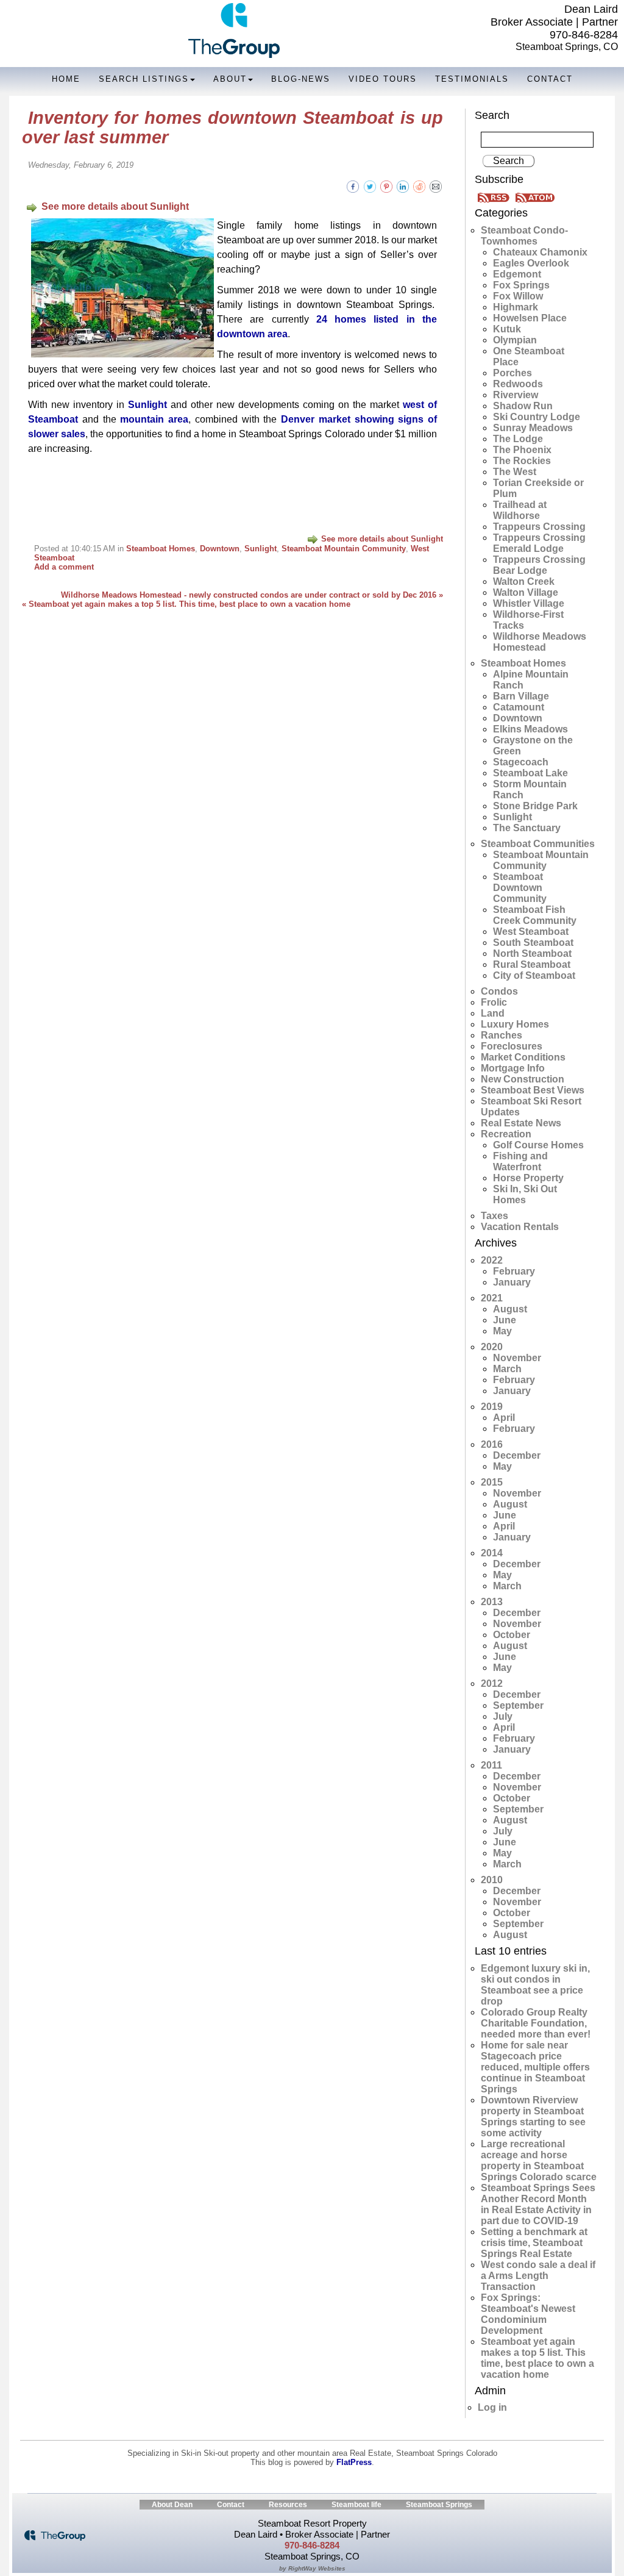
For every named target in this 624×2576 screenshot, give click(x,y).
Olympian (515, 340)
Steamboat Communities (538, 844)
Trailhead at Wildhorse (520, 510)
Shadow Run (523, 406)
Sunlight (147, 405)
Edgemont (517, 274)
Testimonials (472, 79)
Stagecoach (521, 762)
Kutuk (507, 329)
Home (66, 79)
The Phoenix (522, 450)
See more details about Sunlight (115, 206)
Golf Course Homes (538, 1145)
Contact (550, 79)
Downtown (220, 549)
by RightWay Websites (312, 2568)
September (518, 1705)
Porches (512, 373)
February (514, 1271)
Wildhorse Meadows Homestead (540, 642)
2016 (492, 1444)
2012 (492, 1683)
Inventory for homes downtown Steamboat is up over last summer (232, 127)
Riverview (516, 395)
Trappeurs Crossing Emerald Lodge (539, 543)
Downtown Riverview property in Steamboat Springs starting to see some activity (533, 2116)
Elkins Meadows (530, 729)
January (512, 1282)
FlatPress (354, 2462)
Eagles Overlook (531, 263)
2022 (492, 1260)
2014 (492, 1553)
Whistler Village (529, 603)
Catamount (519, 707)
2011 (491, 1765)
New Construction (523, 1079)
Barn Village (521, 696)
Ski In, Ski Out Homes (525, 1194)
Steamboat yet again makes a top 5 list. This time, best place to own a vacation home (537, 2358)
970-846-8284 (584, 35)
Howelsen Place (530, 318)
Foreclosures (512, 1046)
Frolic (494, 1002)
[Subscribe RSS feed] (495, 197)
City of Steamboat (534, 975)
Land (493, 1013)
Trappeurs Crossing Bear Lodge (539, 565)
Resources (288, 2505)
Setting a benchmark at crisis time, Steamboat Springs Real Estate (534, 2243)
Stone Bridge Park (535, 806)
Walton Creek (524, 581)
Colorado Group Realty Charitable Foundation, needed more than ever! (536, 2023)
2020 (492, 1347)
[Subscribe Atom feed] (535, 197)
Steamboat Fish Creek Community (535, 915)
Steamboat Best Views (533, 1090)
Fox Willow (518, 296)
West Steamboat (531, 932)
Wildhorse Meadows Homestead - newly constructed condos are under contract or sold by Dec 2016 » (252, 595)
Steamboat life (356, 2505)
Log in (492, 2407)
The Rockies (522, 461)
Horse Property (528, 1178)
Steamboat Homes (161, 549)
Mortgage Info (513, 1068)
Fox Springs (521, 285)
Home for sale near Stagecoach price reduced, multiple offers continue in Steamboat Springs (535, 2067)
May (502, 1331)
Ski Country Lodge (537, 417)
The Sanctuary (527, 828)
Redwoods (518, 384)
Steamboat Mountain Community (344, 549)
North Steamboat (532, 953)
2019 (492, 1407)
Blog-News (301, 79)
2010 (492, 1880)
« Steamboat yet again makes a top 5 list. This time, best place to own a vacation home (186, 604)
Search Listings (144, 79)
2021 (492, 1298)
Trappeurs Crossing (539, 527)
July (503, 1716)
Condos (499, 991)
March (507, 1369)
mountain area (154, 419)
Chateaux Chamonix (540, 252)
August (510, 1309)
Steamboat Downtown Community (520, 888)
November (517, 1358)
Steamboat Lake (530, 773)
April (504, 1418)
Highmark (516, 307)
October (512, 1635)
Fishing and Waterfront (520, 1161)
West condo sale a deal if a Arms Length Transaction (538, 2276)
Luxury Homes (515, 1024)
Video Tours (383, 79)
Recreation (506, 1134)
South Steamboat (533, 943)
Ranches (502, 1035)
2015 (492, 1482)
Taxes (495, 1216)
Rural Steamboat (532, 964)
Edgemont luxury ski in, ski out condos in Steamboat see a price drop (535, 1985)
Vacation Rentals (520, 1227)
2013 (492, 1602)
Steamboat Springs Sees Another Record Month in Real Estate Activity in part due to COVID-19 (538, 2204)
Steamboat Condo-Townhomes (524, 236)
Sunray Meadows (533, 428)
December (517, 1455)
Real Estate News (521, 1123)
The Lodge (518, 439)
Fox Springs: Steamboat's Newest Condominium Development (528, 2314)
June (505, 1320)
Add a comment (64, 567)
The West (515, 472)
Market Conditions (523, 1057)
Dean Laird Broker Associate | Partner (554, 16)
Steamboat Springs (439, 2505)
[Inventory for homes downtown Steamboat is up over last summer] (436, 186)
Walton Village (526, 592)
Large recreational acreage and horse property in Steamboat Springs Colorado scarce (539, 2160)
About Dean (172, 2505)
